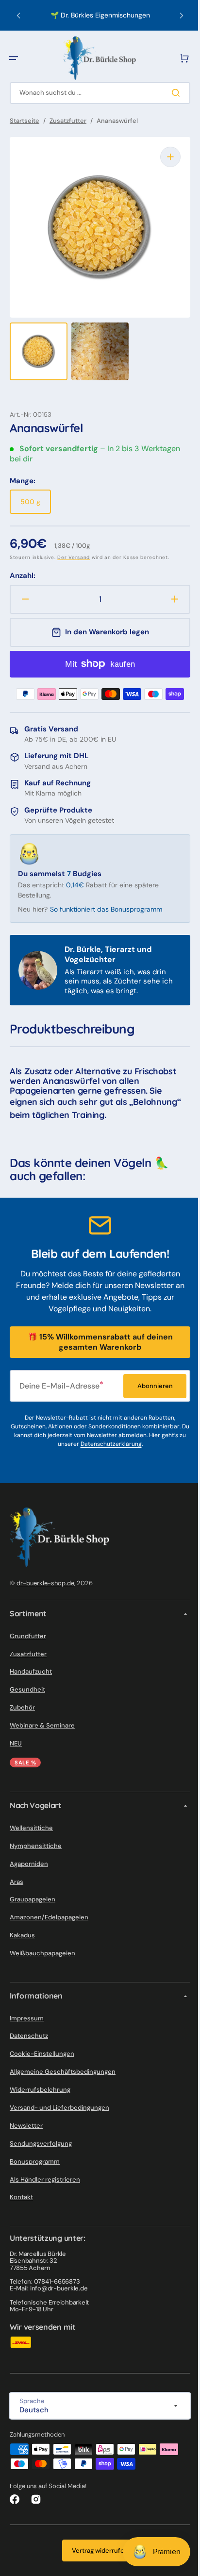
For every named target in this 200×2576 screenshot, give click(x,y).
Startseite (25, 121)
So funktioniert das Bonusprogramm (106, 899)
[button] (14, 58)
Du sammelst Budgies (60, 864)
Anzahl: (23, 566)
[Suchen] (170, 93)
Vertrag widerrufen (97, 2551)
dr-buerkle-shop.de (45, 1583)
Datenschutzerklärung (111, 1444)
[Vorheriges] (18, 16)
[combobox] (96, 93)
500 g (36, 496)
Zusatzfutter (68, 121)
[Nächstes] (174, 16)
